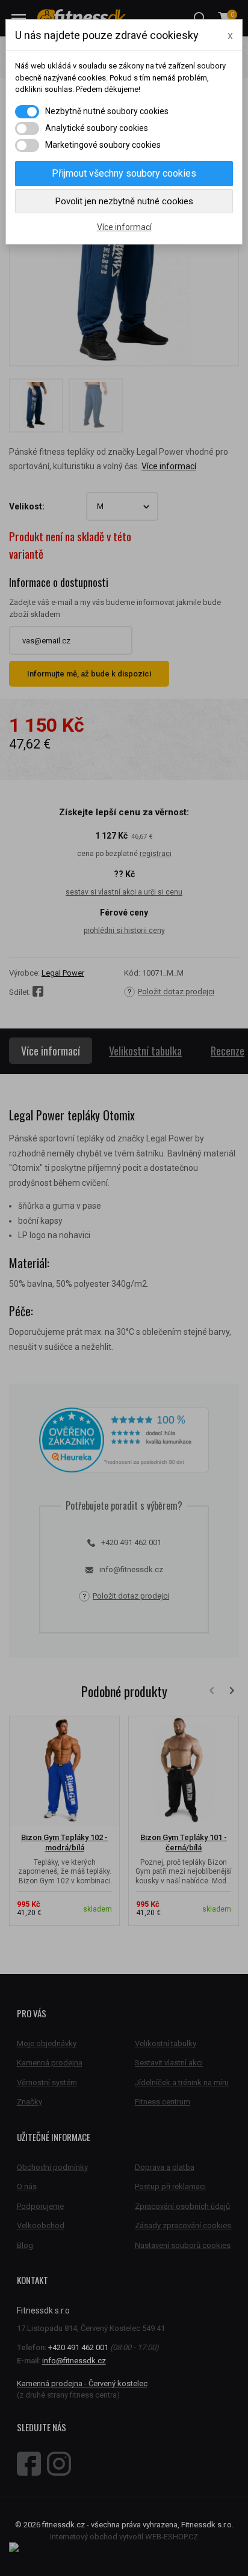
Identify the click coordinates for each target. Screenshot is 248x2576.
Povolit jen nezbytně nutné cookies (124, 201)
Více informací (124, 227)
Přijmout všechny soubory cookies (124, 173)
